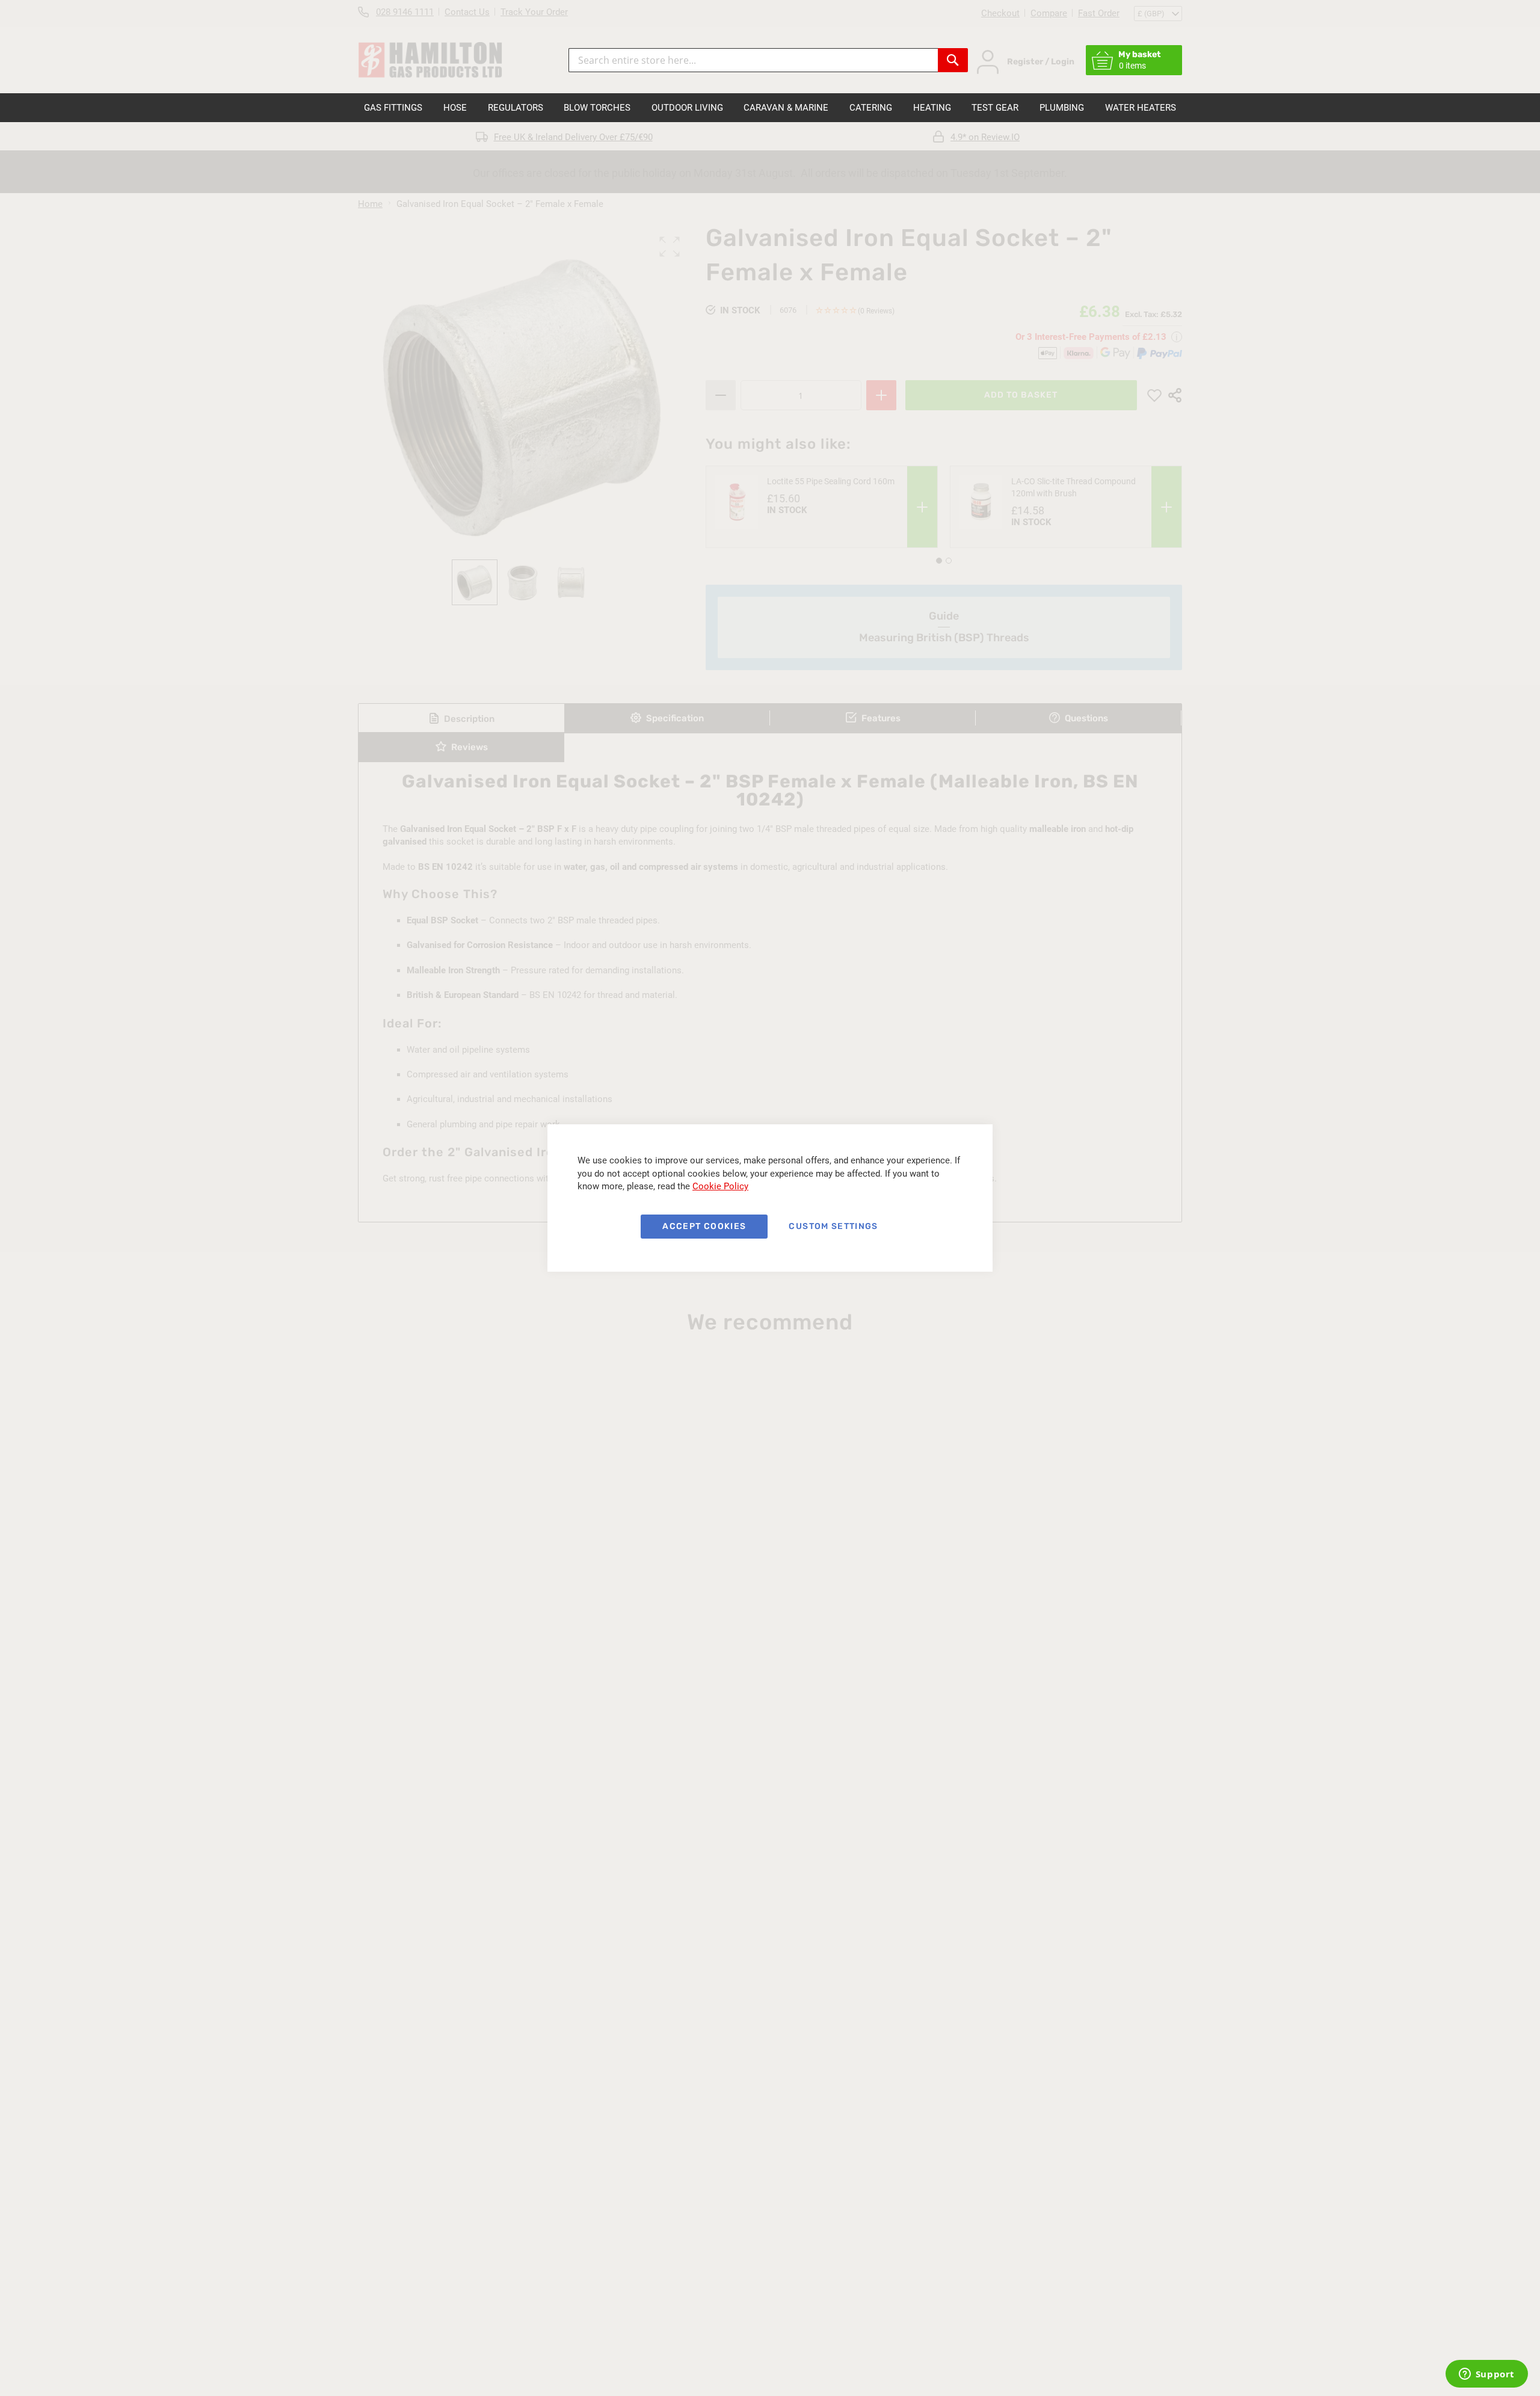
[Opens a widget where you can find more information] (1486, 2375)
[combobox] (753, 60)
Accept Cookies (704, 1226)
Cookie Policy (720, 1186)
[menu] (770, 108)
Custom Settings (833, 1226)
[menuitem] (393, 108)
